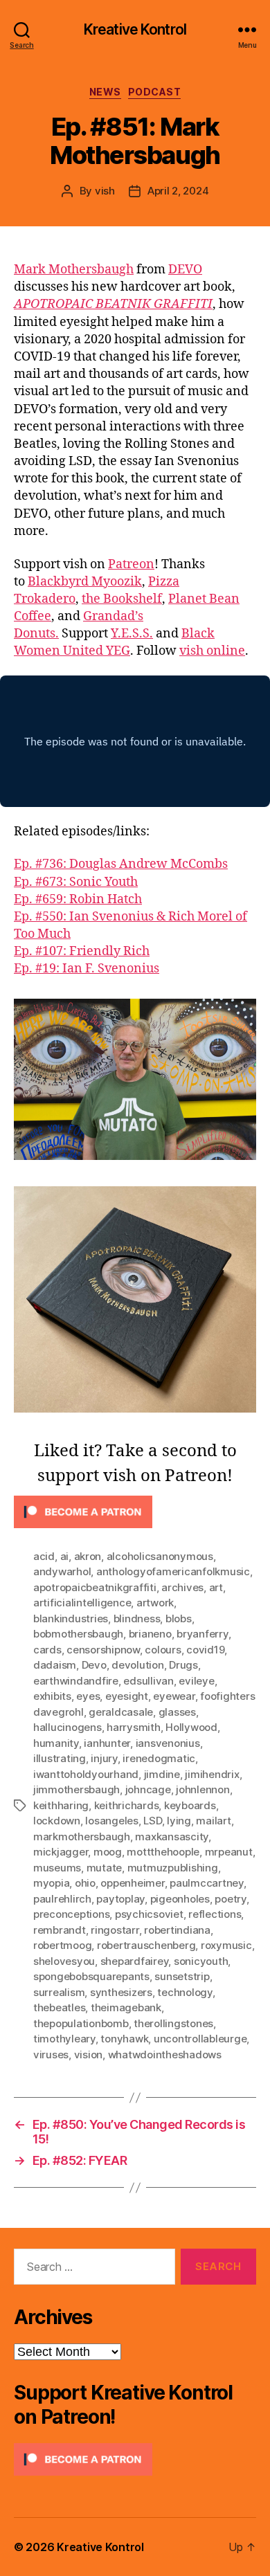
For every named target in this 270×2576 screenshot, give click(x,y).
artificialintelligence (82, 1603)
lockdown (57, 1821)
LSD (152, 1821)
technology (184, 1992)
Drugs (183, 1665)
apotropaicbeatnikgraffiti (95, 1587)
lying (179, 1821)
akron (88, 1556)
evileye (196, 1681)
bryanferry (202, 1634)
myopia (51, 1883)
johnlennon (202, 1789)
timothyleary (64, 2039)
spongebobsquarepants (91, 1976)
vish (105, 191)
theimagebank (126, 2007)
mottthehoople (163, 1852)
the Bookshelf (122, 599)
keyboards (190, 1805)
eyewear (174, 1696)
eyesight (127, 1696)
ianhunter (107, 1743)
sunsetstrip (182, 1976)
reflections (215, 1914)
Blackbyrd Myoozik (85, 582)
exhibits (52, 1696)
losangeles (111, 1821)
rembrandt (60, 1930)
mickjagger (61, 1852)
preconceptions (71, 1914)
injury (104, 1758)
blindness (137, 1618)
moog (108, 1852)
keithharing (61, 1805)
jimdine (162, 1774)
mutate (104, 1868)
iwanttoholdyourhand (86, 1774)
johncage (148, 1789)
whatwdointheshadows (165, 2055)
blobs (179, 1618)
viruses (51, 2055)
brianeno (150, 1634)
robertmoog (62, 1945)
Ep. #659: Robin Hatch (78, 899)
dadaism (55, 1665)
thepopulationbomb (81, 2023)
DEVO (185, 270)
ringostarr (115, 1930)
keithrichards (127, 1805)
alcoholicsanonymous (160, 1556)
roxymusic (226, 1945)
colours (163, 1650)
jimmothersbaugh (76, 1789)
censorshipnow (103, 1650)
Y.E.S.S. (132, 634)
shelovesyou (64, 1961)
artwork (155, 1603)
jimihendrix (212, 1774)
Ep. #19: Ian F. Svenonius (87, 969)
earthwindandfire (76, 1681)
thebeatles (59, 2007)
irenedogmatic (159, 1758)
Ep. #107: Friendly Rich (82, 951)
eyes (88, 1696)
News (105, 92)
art (216, 1587)
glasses (177, 1712)
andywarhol (62, 1571)
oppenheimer (132, 1883)
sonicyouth (201, 1961)
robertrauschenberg (146, 1945)
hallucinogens (67, 1727)
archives (182, 1587)
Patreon (131, 564)
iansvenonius (168, 1743)
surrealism (59, 1992)
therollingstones (173, 2023)
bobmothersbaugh (78, 1634)
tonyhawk (124, 2039)
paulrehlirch (62, 1899)
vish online (212, 651)
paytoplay (120, 1899)
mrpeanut (229, 1852)
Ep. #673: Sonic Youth (76, 882)
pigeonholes (180, 1899)
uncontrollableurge (200, 2039)
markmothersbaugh (82, 1836)
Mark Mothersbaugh (74, 270)
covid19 (205, 1650)
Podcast (155, 92)
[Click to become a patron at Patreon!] (135, 1512)
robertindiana (177, 1930)
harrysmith (133, 1727)
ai (65, 1556)
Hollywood (191, 1727)
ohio (85, 1883)
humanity (56, 1743)
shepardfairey (135, 1961)
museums (57, 1868)
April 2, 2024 (178, 191)
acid (44, 1556)
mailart (213, 1821)
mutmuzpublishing (173, 1868)
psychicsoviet (149, 1914)
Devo (94, 1665)
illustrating (60, 1758)
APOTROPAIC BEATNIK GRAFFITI (113, 304)
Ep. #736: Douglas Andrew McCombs (121, 864)
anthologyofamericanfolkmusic (173, 1571)
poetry (230, 1899)
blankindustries (71, 1618)
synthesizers (121, 1992)
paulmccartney (207, 1883)
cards (47, 1650)
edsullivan (148, 1681)
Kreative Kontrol (135, 29)
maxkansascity (172, 1836)
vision (88, 2055)
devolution (137, 1665)
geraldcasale (121, 1712)
